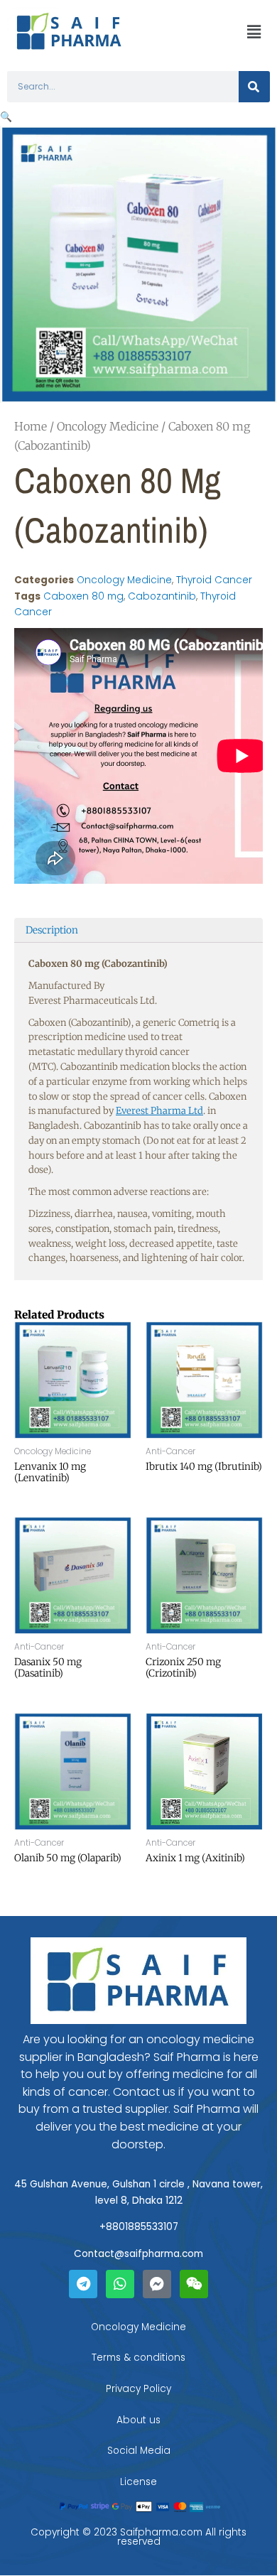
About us (138, 2420)
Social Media (139, 2451)
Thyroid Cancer (214, 580)
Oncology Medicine (108, 426)
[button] (254, 32)
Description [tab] (52, 930)
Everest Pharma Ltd (159, 1111)
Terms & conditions (138, 2358)
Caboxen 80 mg (83, 596)
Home (31, 426)
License (138, 2482)
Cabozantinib (162, 596)
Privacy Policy (138, 2389)
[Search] (254, 87)
